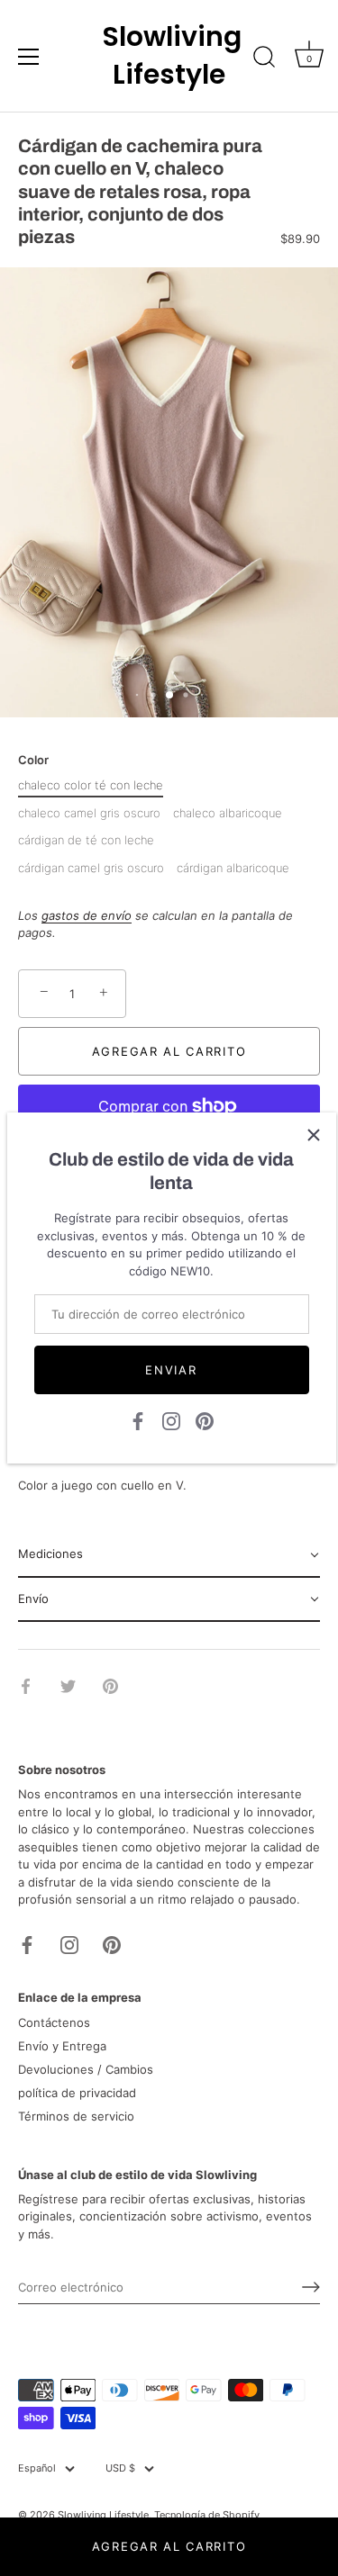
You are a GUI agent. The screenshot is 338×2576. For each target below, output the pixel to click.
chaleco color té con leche (91, 785)
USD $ (120, 2468)
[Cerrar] (314, 1135)
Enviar (171, 1370)
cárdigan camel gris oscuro (91, 868)
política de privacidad (77, 2093)
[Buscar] (264, 59)
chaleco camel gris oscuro (89, 813)
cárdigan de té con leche (86, 840)
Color (33, 760)
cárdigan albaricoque (233, 868)
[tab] (169, 1555)
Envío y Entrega (62, 2046)
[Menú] (29, 57)
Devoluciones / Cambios (86, 2069)
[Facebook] (138, 1420)
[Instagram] (171, 1420)
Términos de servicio (76, 2116)
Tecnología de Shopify (207, 2515)
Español (37, 2468)
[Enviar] (311, 2287)
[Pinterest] (205, 1420)
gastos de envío (87, 915)
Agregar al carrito (169, 2546)
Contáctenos (54, 2022)
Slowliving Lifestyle (169, 56)
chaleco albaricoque (228, 813)
